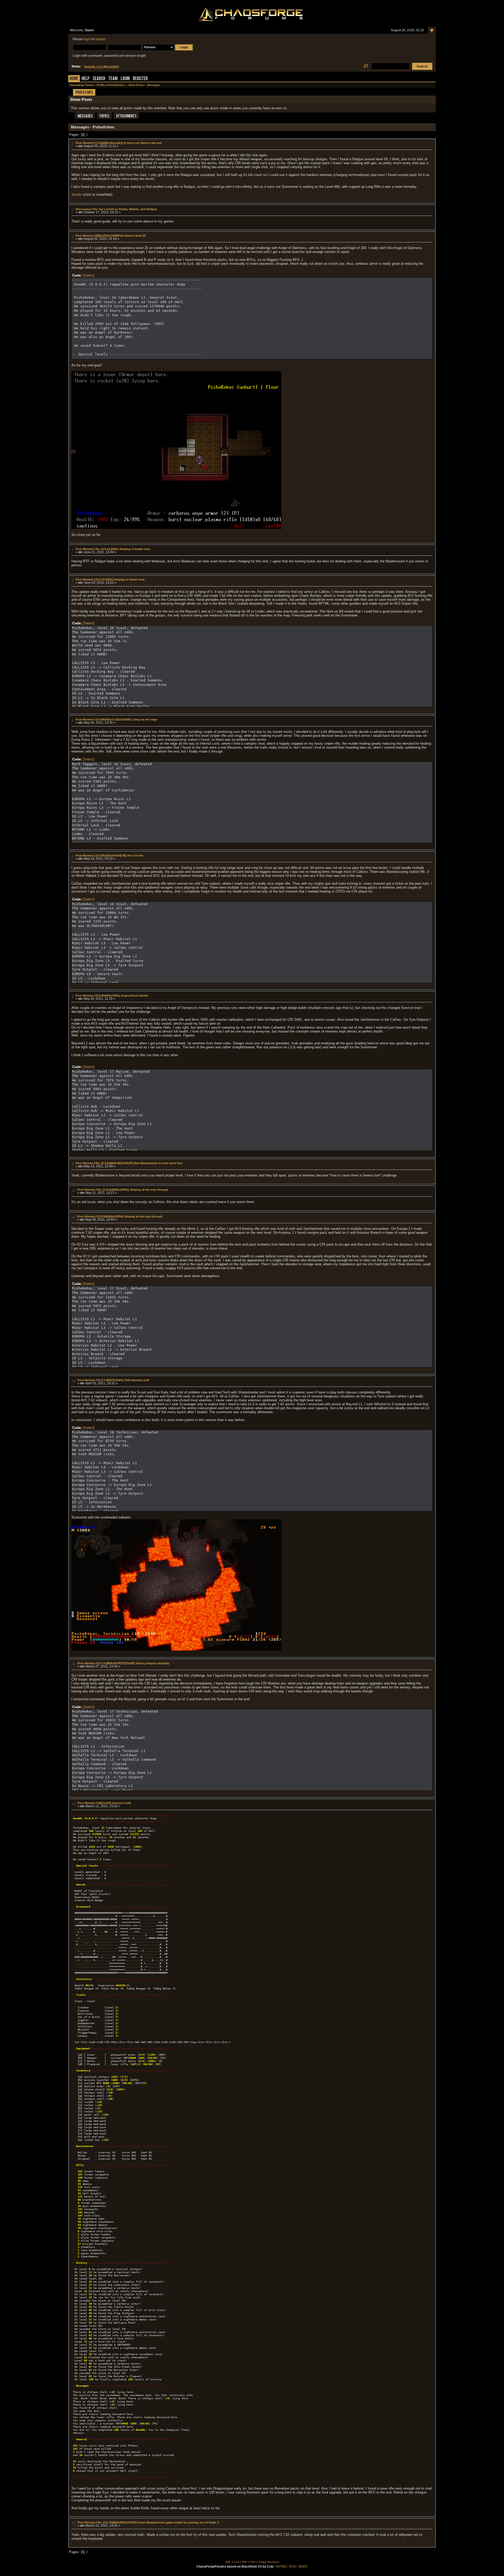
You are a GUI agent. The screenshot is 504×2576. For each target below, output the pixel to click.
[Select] (89, 275)
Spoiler (77, 195)
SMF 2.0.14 (232, 2562)
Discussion (83, 209)
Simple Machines (269, 2562)
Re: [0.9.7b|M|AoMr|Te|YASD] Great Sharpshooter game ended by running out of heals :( (158, 2522)
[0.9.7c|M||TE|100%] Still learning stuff (123, 1380)
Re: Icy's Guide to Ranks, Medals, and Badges (125, 209)
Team (113, 79)
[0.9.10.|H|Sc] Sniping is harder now (120, 579)
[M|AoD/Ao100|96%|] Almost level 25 (120, 236)
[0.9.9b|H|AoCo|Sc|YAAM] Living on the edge (126, 719)
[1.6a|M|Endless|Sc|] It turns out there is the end (129, 143)
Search (99, 79)
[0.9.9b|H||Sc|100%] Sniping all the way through (130, 1216)
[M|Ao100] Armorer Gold (114, 1803)
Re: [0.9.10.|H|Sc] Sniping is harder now (123, 549)
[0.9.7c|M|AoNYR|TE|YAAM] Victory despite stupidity (133, 1663)
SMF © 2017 (249, 2562)
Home (74, 79)
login (87, 39)
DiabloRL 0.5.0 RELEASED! (102, 67)
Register (140, 79)
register (100, 39)
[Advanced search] (366, 66)
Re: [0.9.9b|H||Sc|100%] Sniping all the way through (133, 1190)
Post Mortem (84, 143)
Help (86, 79)
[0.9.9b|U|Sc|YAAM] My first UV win (119, 856)
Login (125, 79)
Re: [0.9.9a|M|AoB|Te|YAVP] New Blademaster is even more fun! (139, 1163)
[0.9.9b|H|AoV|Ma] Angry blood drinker (122, 996)
